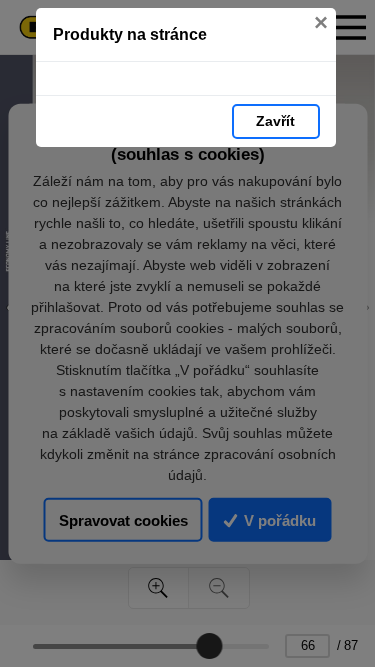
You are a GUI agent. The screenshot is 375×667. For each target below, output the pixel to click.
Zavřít (275, 121)
